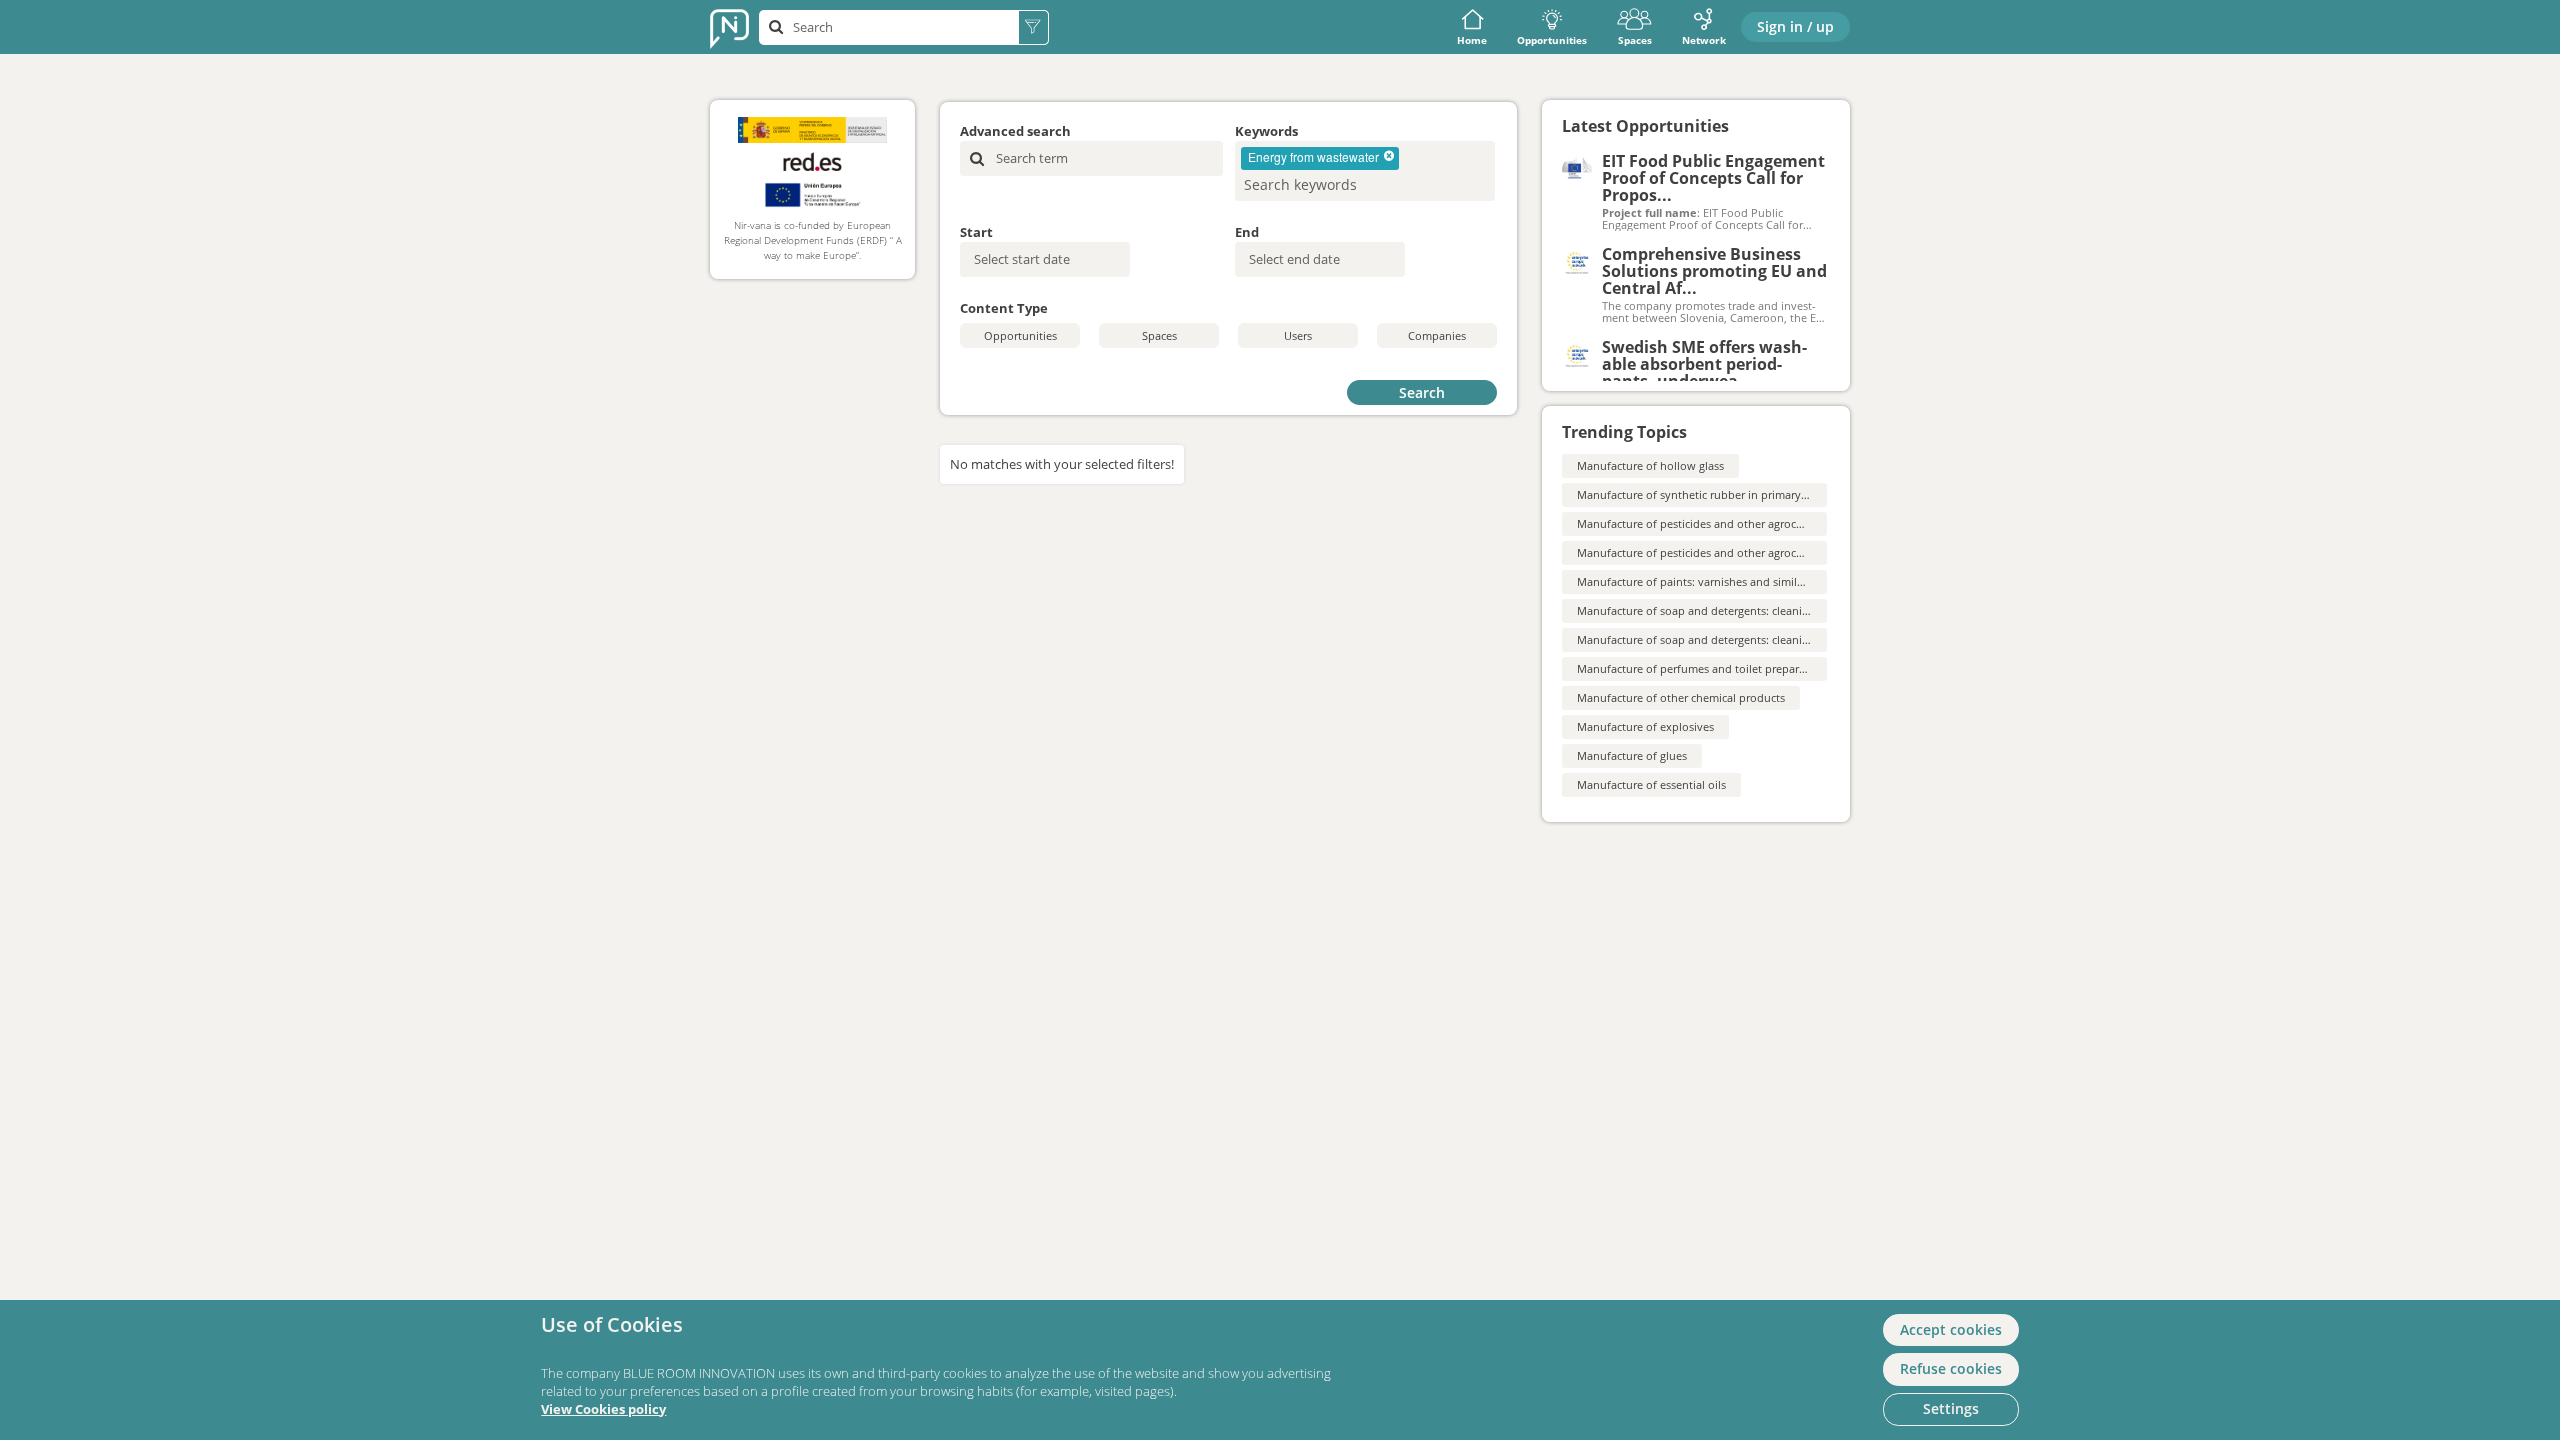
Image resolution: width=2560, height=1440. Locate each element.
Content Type (1004, 308)
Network (1704, 40)
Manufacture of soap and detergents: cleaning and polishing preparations (1767, 639)
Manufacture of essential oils (1651, 784)
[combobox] (1365, 171)
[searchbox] (1335, 184)
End (1247, 232)
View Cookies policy (603, 1409)
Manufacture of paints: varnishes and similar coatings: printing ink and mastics (1780, 581)
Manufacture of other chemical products (1681, 697)
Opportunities (1552, 40)
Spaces (1635, 40)
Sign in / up (1795, 26)
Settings (1951, 1408)
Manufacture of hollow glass (1650, 465)
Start (976, 232)
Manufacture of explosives (1645, 726)
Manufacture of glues (1632, 755)
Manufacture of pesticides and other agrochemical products (1731, 523)
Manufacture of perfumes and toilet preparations (1704, 668)
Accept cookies (1951, 1329)
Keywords (1266, 131)
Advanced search (1015, 131)
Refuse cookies (1951, 1368)
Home (1472, 40)
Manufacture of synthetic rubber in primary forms (1705, 494)
